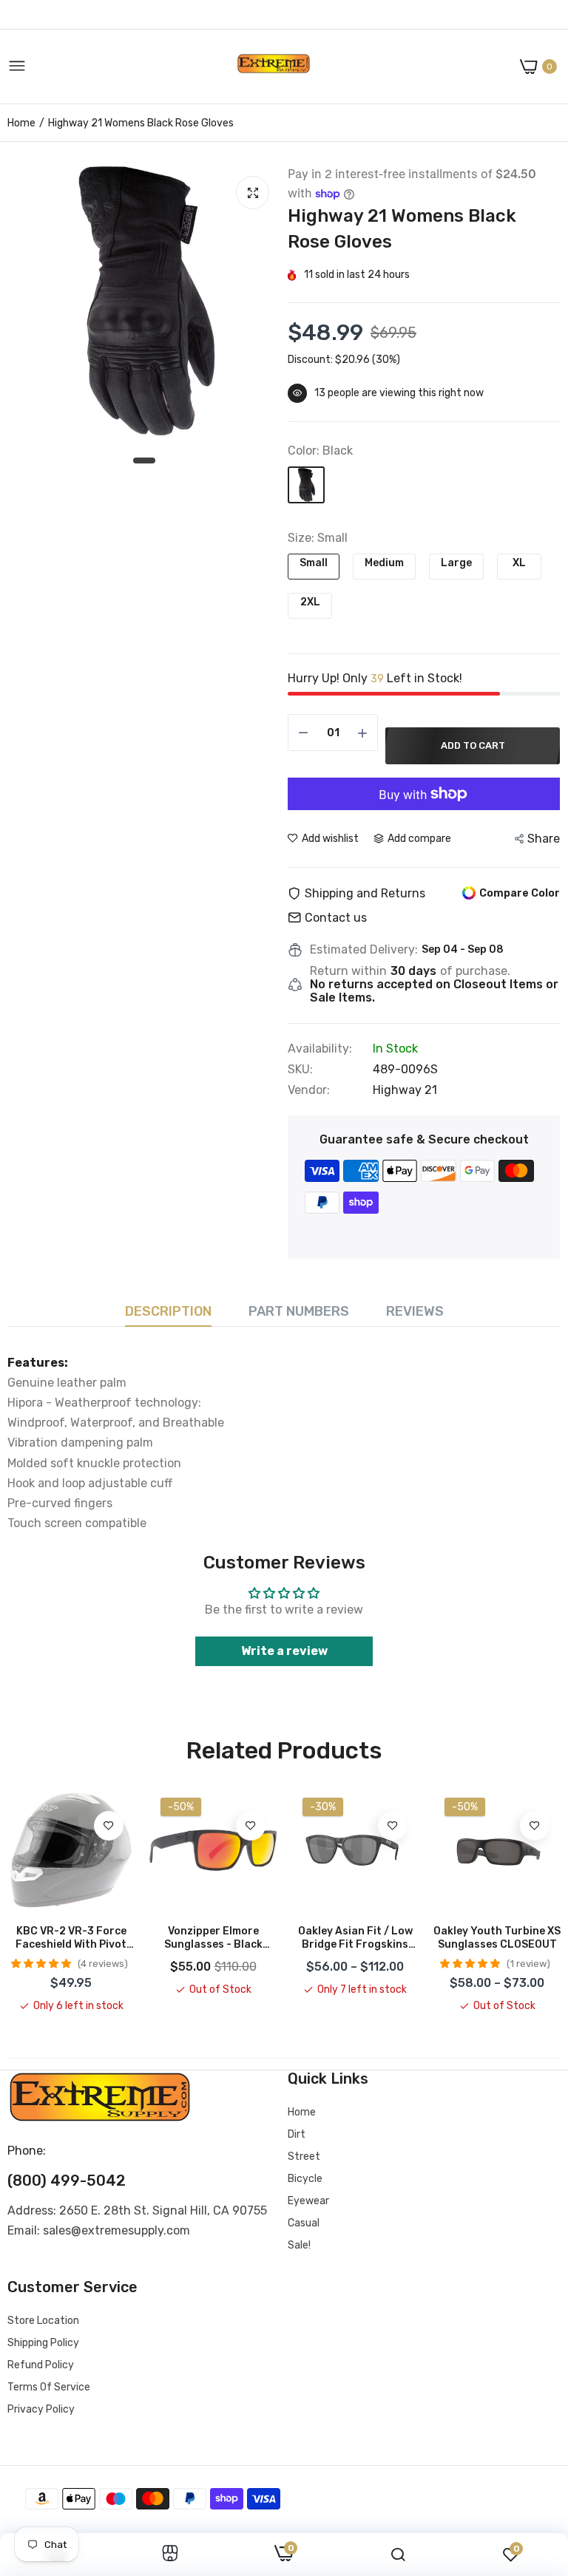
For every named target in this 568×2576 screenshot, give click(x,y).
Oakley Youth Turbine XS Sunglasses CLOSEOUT (497, 1938)
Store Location (43, 2321)
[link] (109, 1826)
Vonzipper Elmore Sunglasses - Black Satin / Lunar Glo (213, 1938)
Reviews (415, 1311)
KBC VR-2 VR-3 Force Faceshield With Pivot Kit (71, 1938)
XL (519, 563)
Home (21, 123)
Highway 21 (405, 1090)
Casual (304, 2223)
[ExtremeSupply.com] (274, 67)
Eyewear (308, 2201)
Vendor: (309, 1090)
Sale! (299, 2245)
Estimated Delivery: (364, 950)
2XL (310, 602)
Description (168, 1311)
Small (314, 563)
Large (456, 563)
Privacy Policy (41, 2409)
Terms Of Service (49, 2387)
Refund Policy (41, 2365)
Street (304, 2157)
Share (544, 839)
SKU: (300, 1070)
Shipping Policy (43, 2343)
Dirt (297, 2134)
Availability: (320, 1049)
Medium (384, 563)
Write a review (284, 1651)
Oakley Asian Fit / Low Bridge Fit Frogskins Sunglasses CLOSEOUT (355, 1938)
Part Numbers (299, 1311)
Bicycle (305, 2179)
